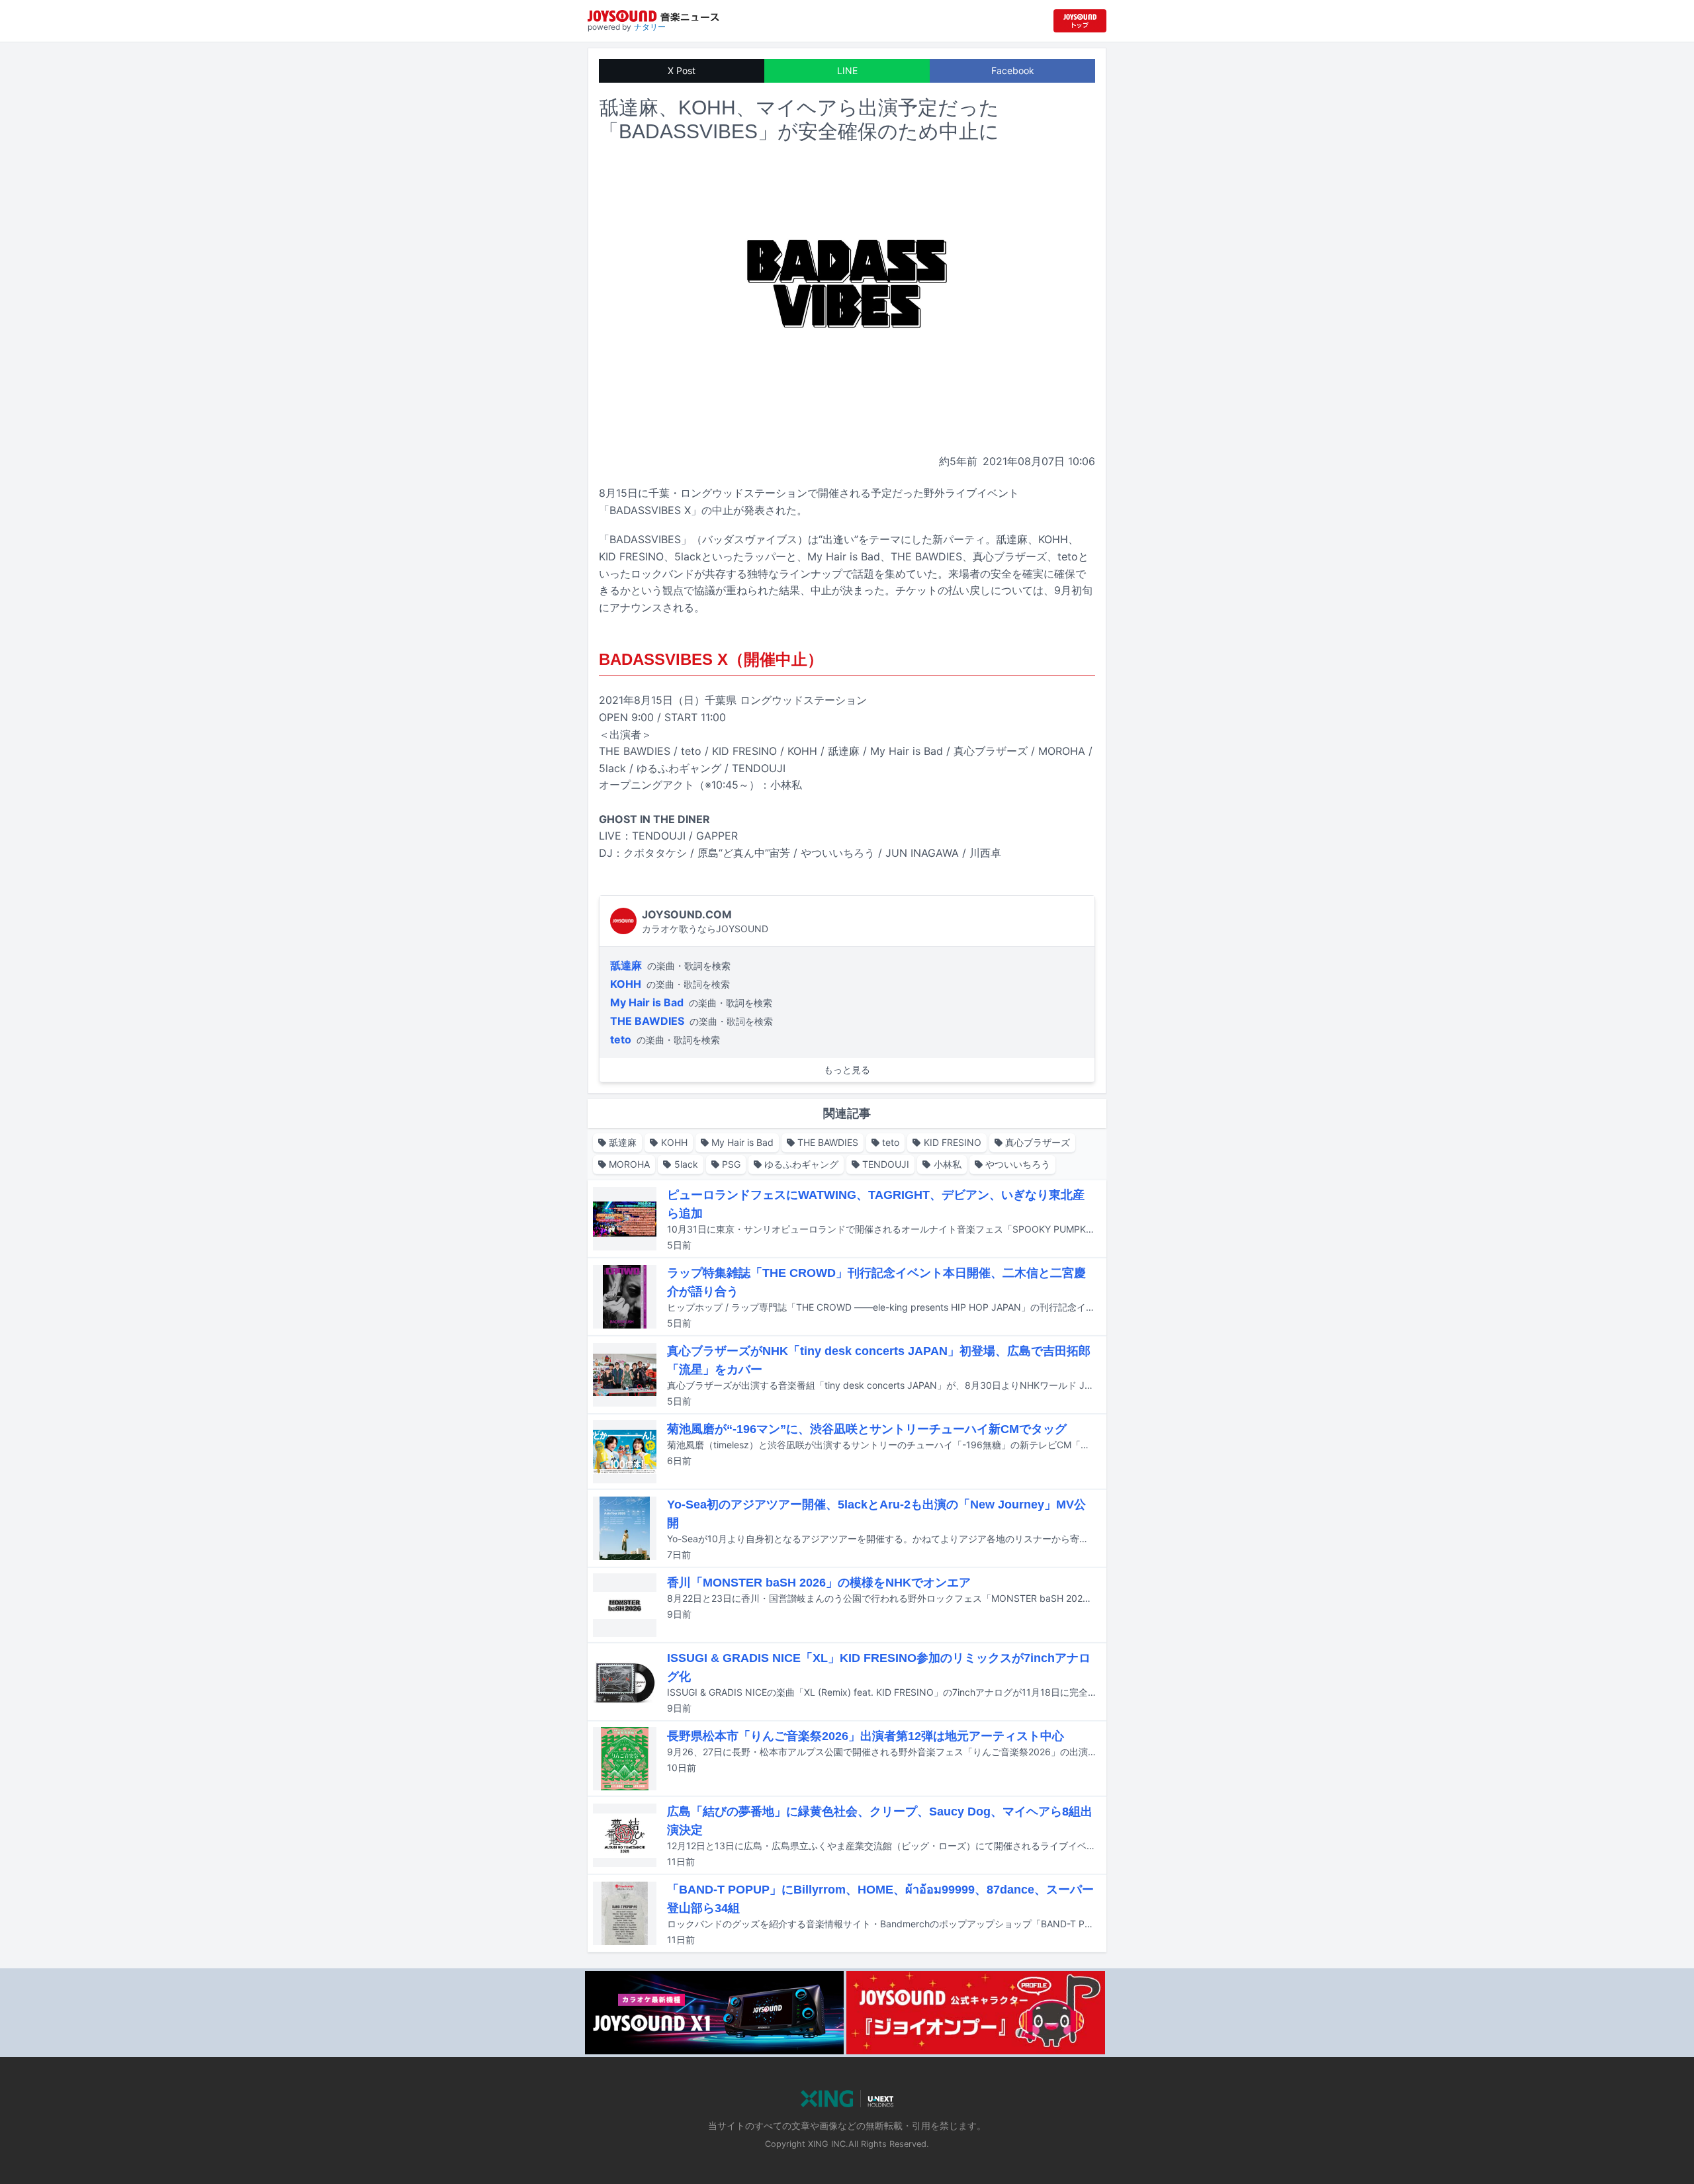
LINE (847, 70)
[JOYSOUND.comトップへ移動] (1080, 21)
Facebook (1013, 70)
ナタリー (650, 27)
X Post (682, 70)
